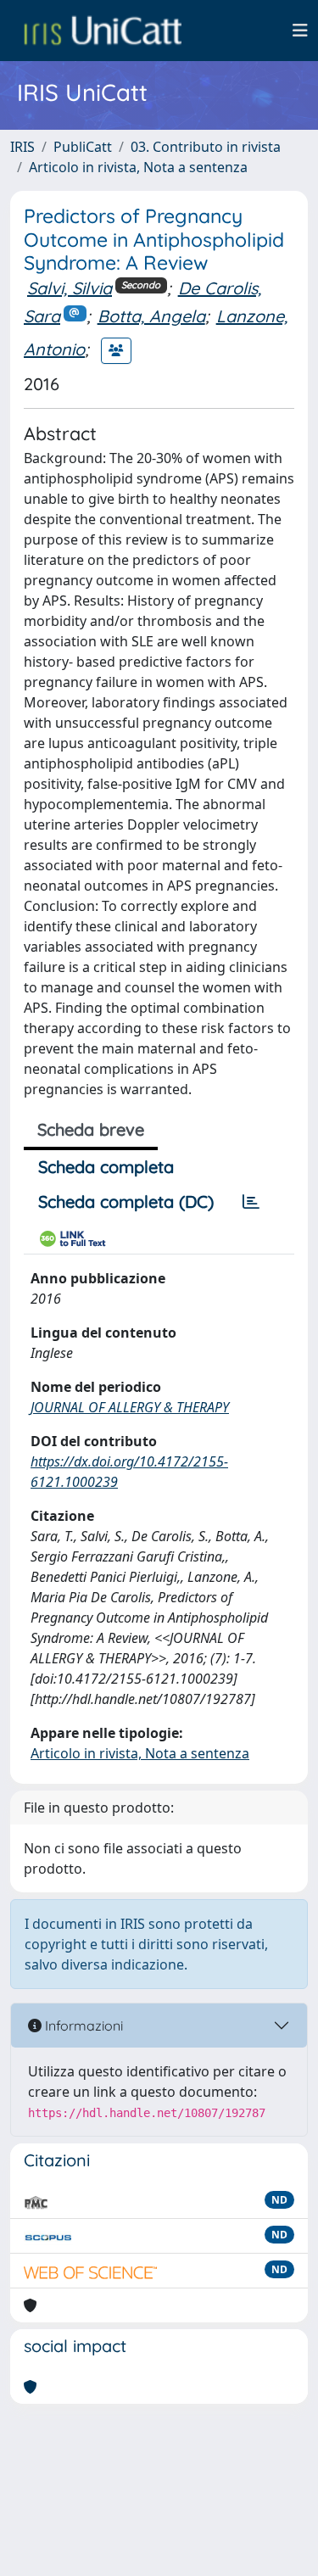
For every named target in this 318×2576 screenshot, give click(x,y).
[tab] (251, 1202)
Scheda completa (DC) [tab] (126, 1201)
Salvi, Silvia (70, 288)
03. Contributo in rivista (206, 147)
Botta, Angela (151, 316)
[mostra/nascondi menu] (300, 31)
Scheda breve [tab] (91, 1129)
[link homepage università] (103, 31)
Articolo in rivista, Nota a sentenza (138, 167)
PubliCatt (83, 147)
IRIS (22, 147)
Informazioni (82, 2026)
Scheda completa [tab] (106, 1167)
